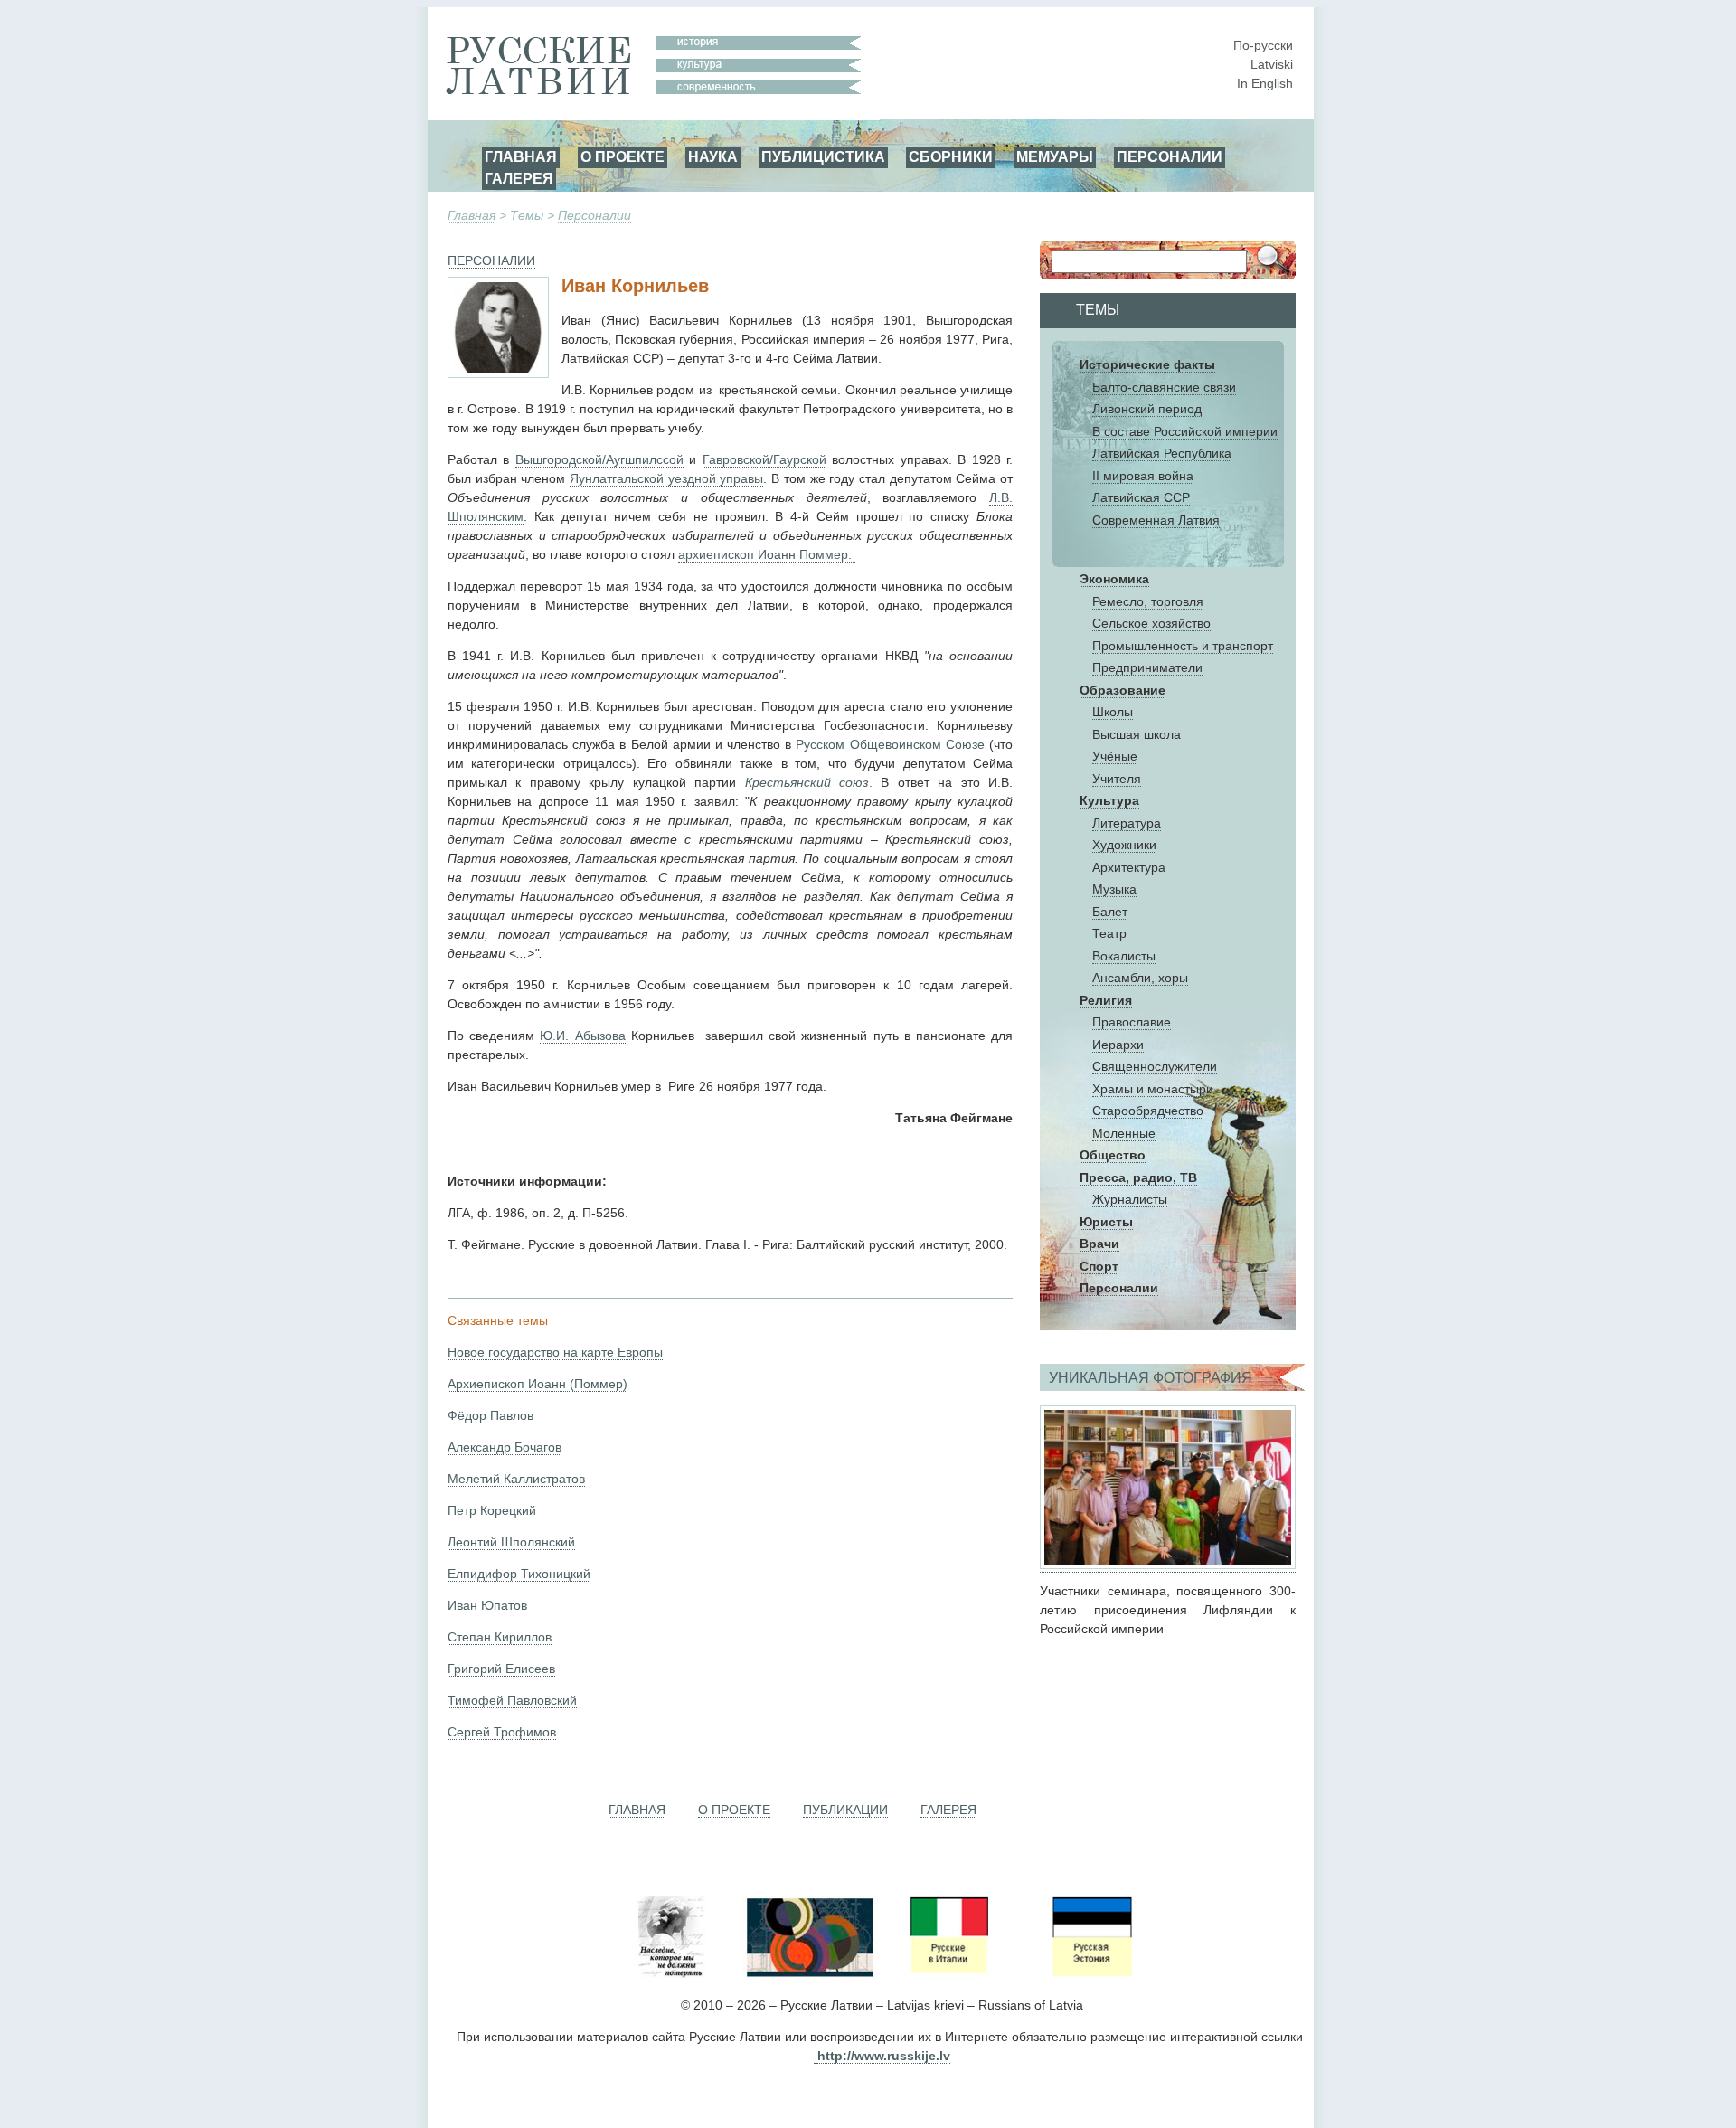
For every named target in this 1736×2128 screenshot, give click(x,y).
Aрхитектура (1129, 867)
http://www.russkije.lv (884, 2056)
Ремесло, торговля (1148, 601)
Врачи (1099, 1244)
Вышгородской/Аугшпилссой (599, 459)
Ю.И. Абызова (582, 1036)
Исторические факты (1147, 364)
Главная (472, 215)
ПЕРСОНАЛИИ (1170, 156)
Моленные (1124, 1133)
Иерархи (1118, 1045)
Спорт (1099, 1266)
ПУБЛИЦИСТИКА (823, 156)
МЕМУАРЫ (1055, 156)
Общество (1113, 1155)
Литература (1127, 823)
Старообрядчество (1148, 1111)
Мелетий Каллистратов (516, 1479)
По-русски (1263, 45)
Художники (1124, 845)
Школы (1113, 712)
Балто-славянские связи (1164, 387)
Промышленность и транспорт (1183, 646)
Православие (1132, 1022)
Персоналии (594, 215)
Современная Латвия (1156, 520)
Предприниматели (1147, 667)
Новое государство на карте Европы (555, 1352)
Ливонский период (1147, 409)
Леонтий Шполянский (511, 1542)
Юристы (1106, 1222)
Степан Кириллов (500, 1637)
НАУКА (713, 156)
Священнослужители (1155, 1066)
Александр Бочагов (505, 1447)
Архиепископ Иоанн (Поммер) (538, 1384)
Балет (1110, 912)
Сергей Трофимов (502, 1732)
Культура (1109, 800)
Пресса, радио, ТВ (1138, 1177)
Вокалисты (1124, 956)
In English (1265, 83)
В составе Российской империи (1185, 431)
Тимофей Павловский (512, 1700)
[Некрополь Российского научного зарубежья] (671, 1974)
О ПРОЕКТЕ (623, 156)
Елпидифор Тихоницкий (519, 1574)
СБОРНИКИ (951, 156)
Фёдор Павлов (491, 1415)
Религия (1106, 1000)
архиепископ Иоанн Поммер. (767, 554)
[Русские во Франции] (1019, 1974)
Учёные (1115, 756)
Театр (1109, 933)
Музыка (1114, 889)
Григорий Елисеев (501, 1669)
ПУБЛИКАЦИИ (845, 1810)
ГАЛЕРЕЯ (519, 178)
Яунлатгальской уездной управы (666, 478)
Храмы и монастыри (1153, 1089)
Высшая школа (1137, 734)
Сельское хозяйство (1151, 623)
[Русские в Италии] (948, 1974)
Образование (1123, 690)
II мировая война (1143, 476)
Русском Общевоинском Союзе (892, 744)
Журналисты (1130, 1199)
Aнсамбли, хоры (1140, 978)
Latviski (1272, 64)
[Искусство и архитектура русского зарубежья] (808, 1974)
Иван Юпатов (487, 1605)
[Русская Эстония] (1090, 1974)
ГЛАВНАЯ (521, 156)
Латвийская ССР (1141, 497)
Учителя (1117, 779)
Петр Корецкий (492, 1510)
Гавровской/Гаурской (764, 459)
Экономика (1114, 579)
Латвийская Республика (1162, 453)
